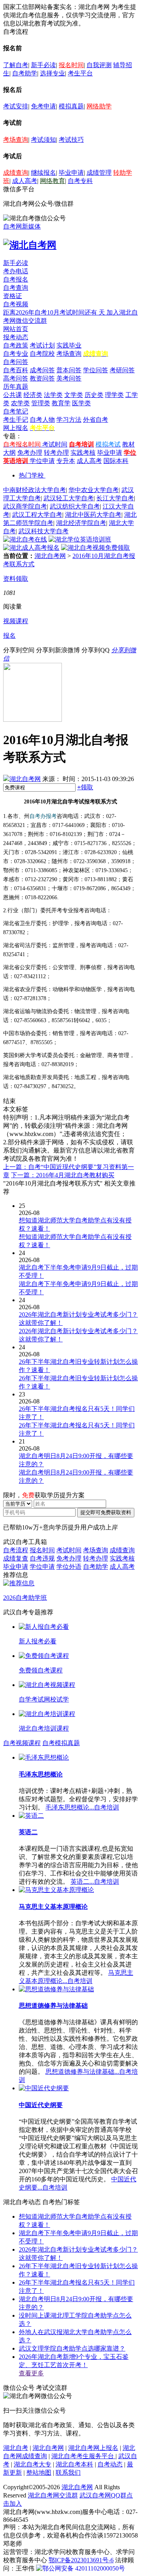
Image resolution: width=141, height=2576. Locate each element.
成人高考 (25, 181)
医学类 (81, 403)
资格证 (13, 296)
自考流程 (16, 1550)
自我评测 (99, 65)
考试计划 (42, 345)
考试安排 (16, 106)
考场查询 (16, 140)
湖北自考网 (50, 556)
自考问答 (16, 362)
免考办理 (30, 453)
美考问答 (69, 378)
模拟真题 (71, 106)
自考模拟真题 (61, 1743)
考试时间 (55, 444)
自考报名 (16, 279)
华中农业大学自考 (94, 490)
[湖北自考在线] (25, 539)
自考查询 (16, 288)
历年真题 (16, 387)
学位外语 (69, 1567)
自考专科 (80, 181)
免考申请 (43, 106)
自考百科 (16, 370)
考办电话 (16, 271)
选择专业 (52, 73)
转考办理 (56, 453)
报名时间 (71, 65)
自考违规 (42, 1558)
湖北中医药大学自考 (93, 515)
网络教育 (52, 181)
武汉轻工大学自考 (69, 498)
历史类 (94, 395)
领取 (85, 787)
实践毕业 (69, 345)
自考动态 (110, 2464)
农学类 (20, 403)
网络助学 (99, 106)
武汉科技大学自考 (43, 531)
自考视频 (16, 304)
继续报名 (43, 173)
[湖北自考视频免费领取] (96, 548)
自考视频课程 (22, 1743)
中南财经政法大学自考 (34, 490)
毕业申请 (71, 173)
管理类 (41, 403)
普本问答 (69, 370)
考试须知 (43, 140)
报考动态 (16, 337)
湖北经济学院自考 (81, 523)
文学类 (74, 395)
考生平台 (80, 73)
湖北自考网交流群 (53, 2495)
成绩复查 (16, 1558)
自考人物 (42, 420)
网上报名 (16, 428)
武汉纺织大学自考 (75, 506)
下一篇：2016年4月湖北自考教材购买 (63, 1175)
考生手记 (16, 420)
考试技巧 (71, 140)
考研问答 (122, 370)
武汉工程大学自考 (37, 515)
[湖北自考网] (30, 245)
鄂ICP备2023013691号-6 (81, 2560)
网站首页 (16, 329)
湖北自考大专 (33, 2464)
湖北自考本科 (74, 2464)
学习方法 (69, 420)
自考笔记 (16, 411)
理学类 (114, 395)
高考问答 (16, 378)
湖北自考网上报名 (93, 2448)
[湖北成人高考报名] (31, 548)
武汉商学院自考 (25, 506)
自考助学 (25, 73)
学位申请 (42, 461)
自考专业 (16, 354)
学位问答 (96, 370)
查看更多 (31, 2373)
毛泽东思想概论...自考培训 (82, 1807)
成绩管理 (99, 173)
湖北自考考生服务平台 (83, 2456)
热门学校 (31, 475)
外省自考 (96, 420)
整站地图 (39, 2473)
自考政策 (16, 345)
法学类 (53, 395)
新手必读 (43, 65)
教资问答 (42, 378)
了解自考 (16, 65)
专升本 (66, 461)
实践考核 (83, 453)
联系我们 (68, 2473)
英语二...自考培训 (95, 1882)
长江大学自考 (115, 498)
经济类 (33, 395)
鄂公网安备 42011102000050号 (84, 2568)
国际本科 (116, 461)
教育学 (61, 403)
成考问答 (42, 370)
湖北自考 (16, 2448)
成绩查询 (16, 173)
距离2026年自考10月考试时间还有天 (55, 312)
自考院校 (42, 354)
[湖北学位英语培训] (80, 539)
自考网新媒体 (22, 226)
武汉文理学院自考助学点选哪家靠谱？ (72, 2348)
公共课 (13, 395)
